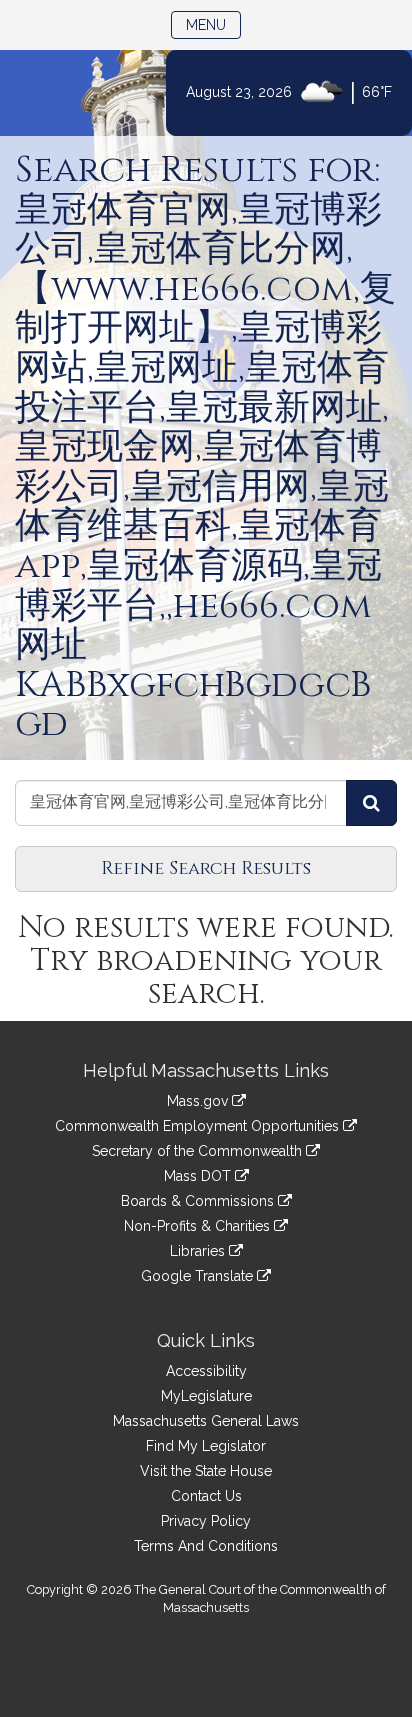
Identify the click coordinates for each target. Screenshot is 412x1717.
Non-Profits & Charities (199, 1226)
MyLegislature (206, 1396)
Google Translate (199, 1276)
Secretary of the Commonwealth (199, 1151)
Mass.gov (199, 1101)
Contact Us (206, 1496)
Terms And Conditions (206, 1546)
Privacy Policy (206, 1521)
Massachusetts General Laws (206, 1421)
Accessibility (206, 1371)
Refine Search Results (206, 868)
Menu (213, 24)
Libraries (199, 1251)
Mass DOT (199, 1176)
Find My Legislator (206, 1446)
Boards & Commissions (199, 1201)
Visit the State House (206, 1471)
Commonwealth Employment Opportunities (199, 1126)
